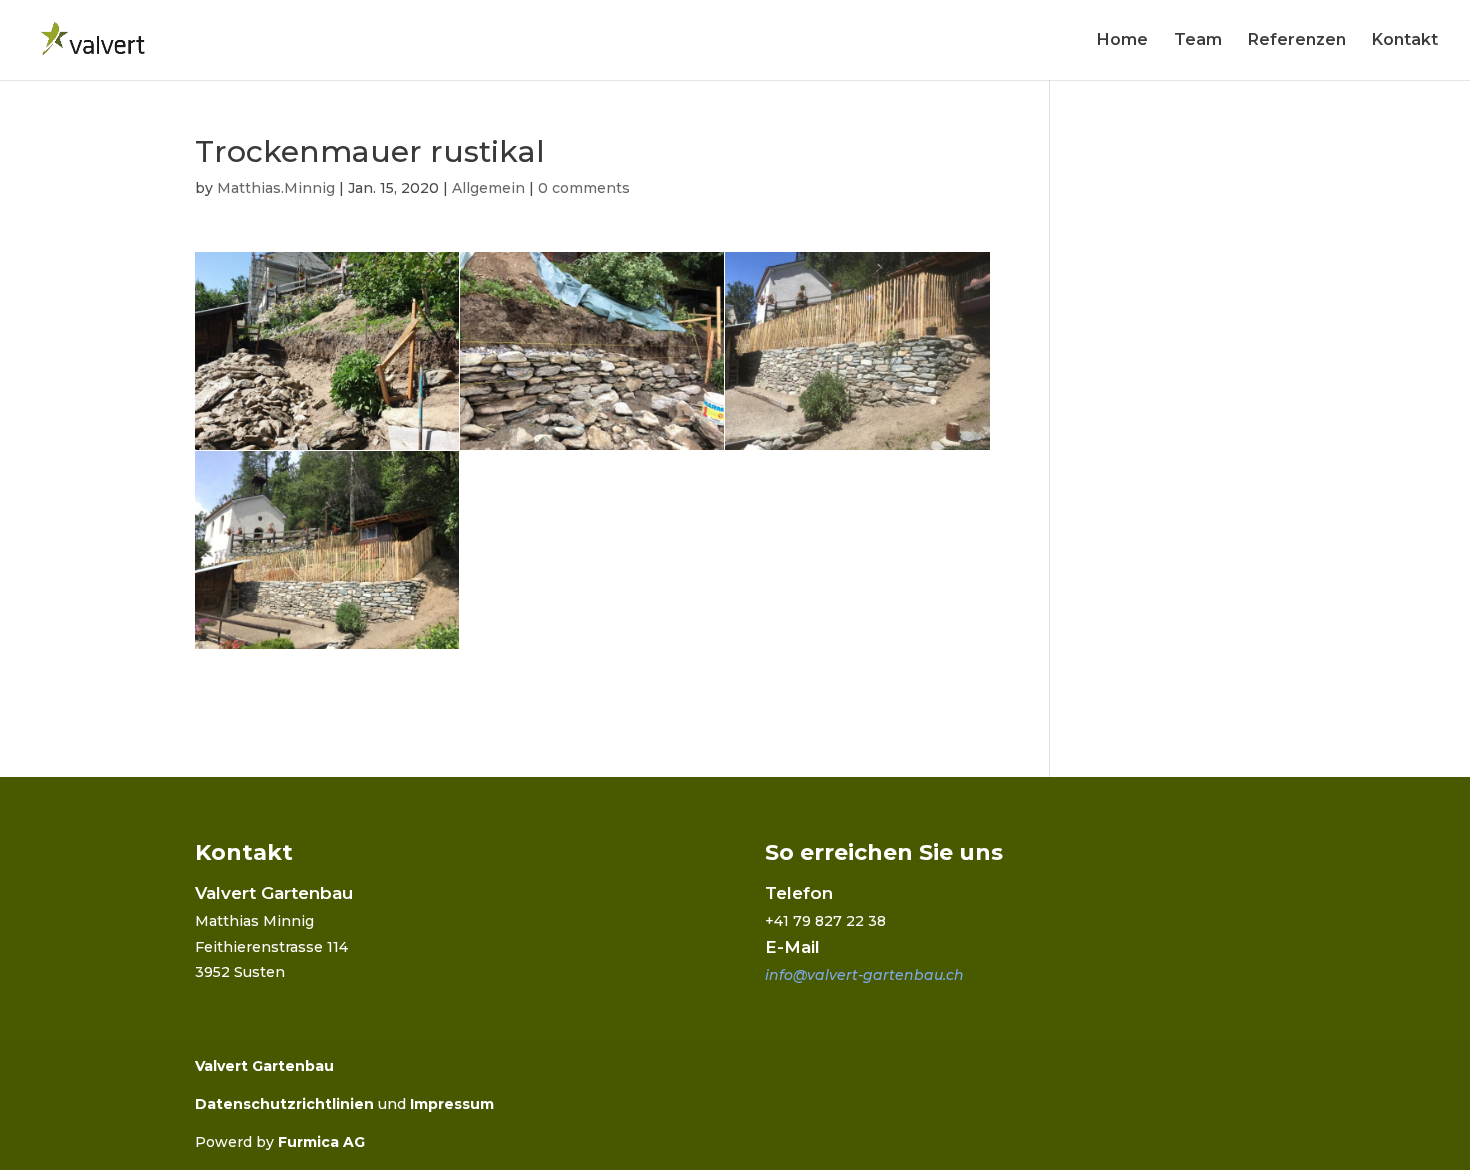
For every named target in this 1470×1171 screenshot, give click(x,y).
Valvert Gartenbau (264, 1066)
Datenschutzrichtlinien (284, 1104)
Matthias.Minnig (276, 188)
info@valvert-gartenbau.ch (864, 975)
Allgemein (488, 188)
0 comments (584, 188)
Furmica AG (321, 1142)
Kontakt (1405, 41)
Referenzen (1297, 41)
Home (1122, 41)
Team (1198, 41)
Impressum (452, 1104)
